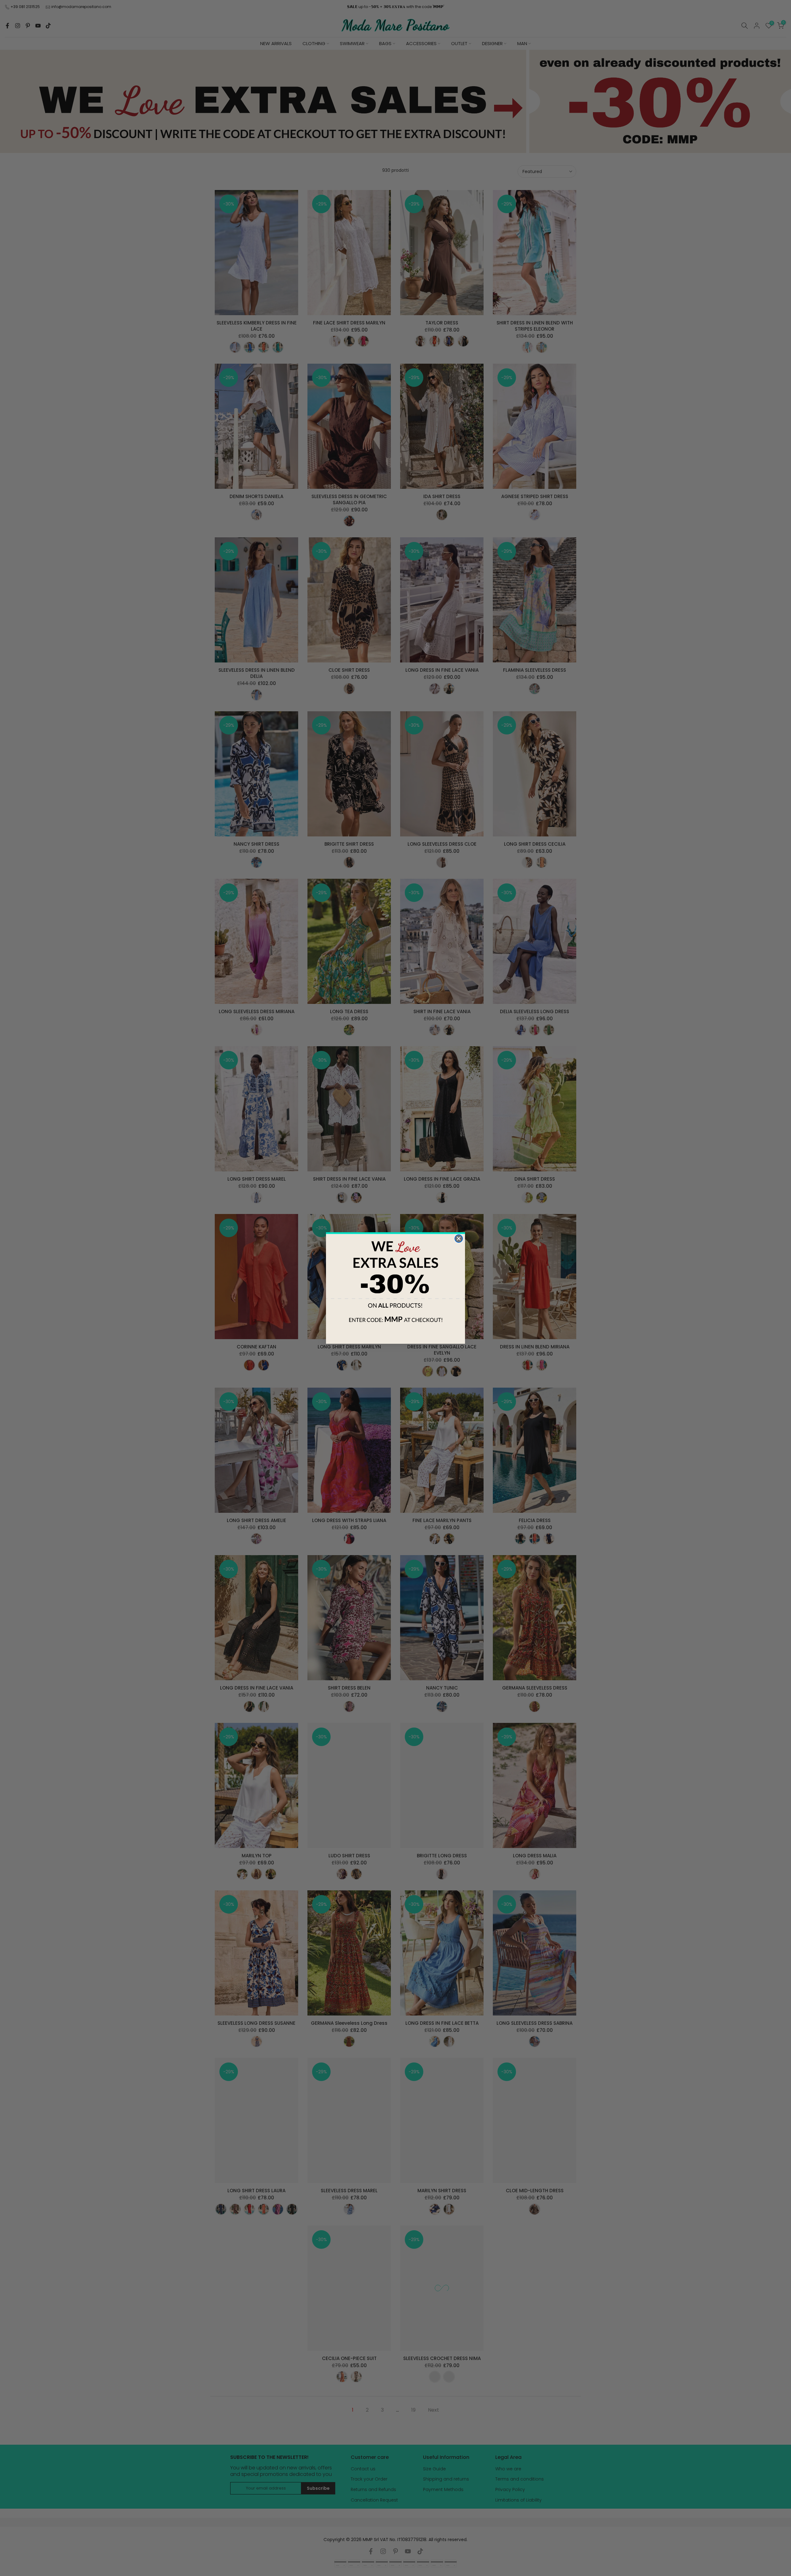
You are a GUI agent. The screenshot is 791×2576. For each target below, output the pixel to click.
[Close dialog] (459, 1239)
